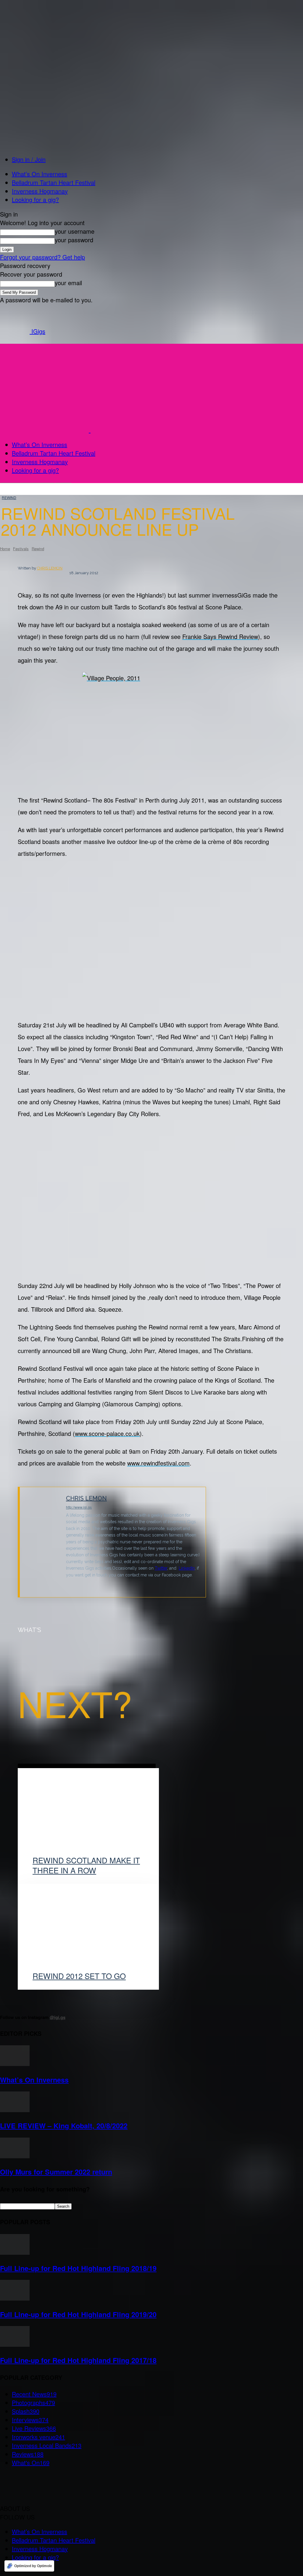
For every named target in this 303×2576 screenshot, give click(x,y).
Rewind (9, 497)
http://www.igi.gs (79, 1507)
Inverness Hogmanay (40, 191)
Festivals (21, 549)
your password (74, 240)
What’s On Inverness (40, 174)
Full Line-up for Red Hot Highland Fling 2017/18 (78, 2360)
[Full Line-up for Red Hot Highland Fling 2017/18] (15, 2344)
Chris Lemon (50, 568)
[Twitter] (68, 1584)
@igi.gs (58, 2017)
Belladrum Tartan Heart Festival (54, 182)
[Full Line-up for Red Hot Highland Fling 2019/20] (15, 2298)
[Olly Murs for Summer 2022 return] (15, 2156)
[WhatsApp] (250, 1538)
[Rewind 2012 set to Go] (88, 1932)
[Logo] (45, 430)
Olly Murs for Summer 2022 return (56, 2172)
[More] (272, 1538)
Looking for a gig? (35, 200)
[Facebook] (215, 1538)
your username (75, 231)
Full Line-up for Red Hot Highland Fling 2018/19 (78, 2268)
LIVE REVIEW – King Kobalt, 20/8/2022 (64, 2126)
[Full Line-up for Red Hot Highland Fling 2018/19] (15, 2252)
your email (68, 283)
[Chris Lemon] (43, 1542)
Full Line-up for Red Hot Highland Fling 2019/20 (78, 2314)
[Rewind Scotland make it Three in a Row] (88, 1816)
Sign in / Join (29, 159)
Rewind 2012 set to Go (79, 1976)
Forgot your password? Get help (42, 257)
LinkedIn (187, 1568)
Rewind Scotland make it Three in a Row (86, 1865)
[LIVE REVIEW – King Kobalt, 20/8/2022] (15, 2110)
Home (5, 549)
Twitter (161, 1568)
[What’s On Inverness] (15, 2063)
